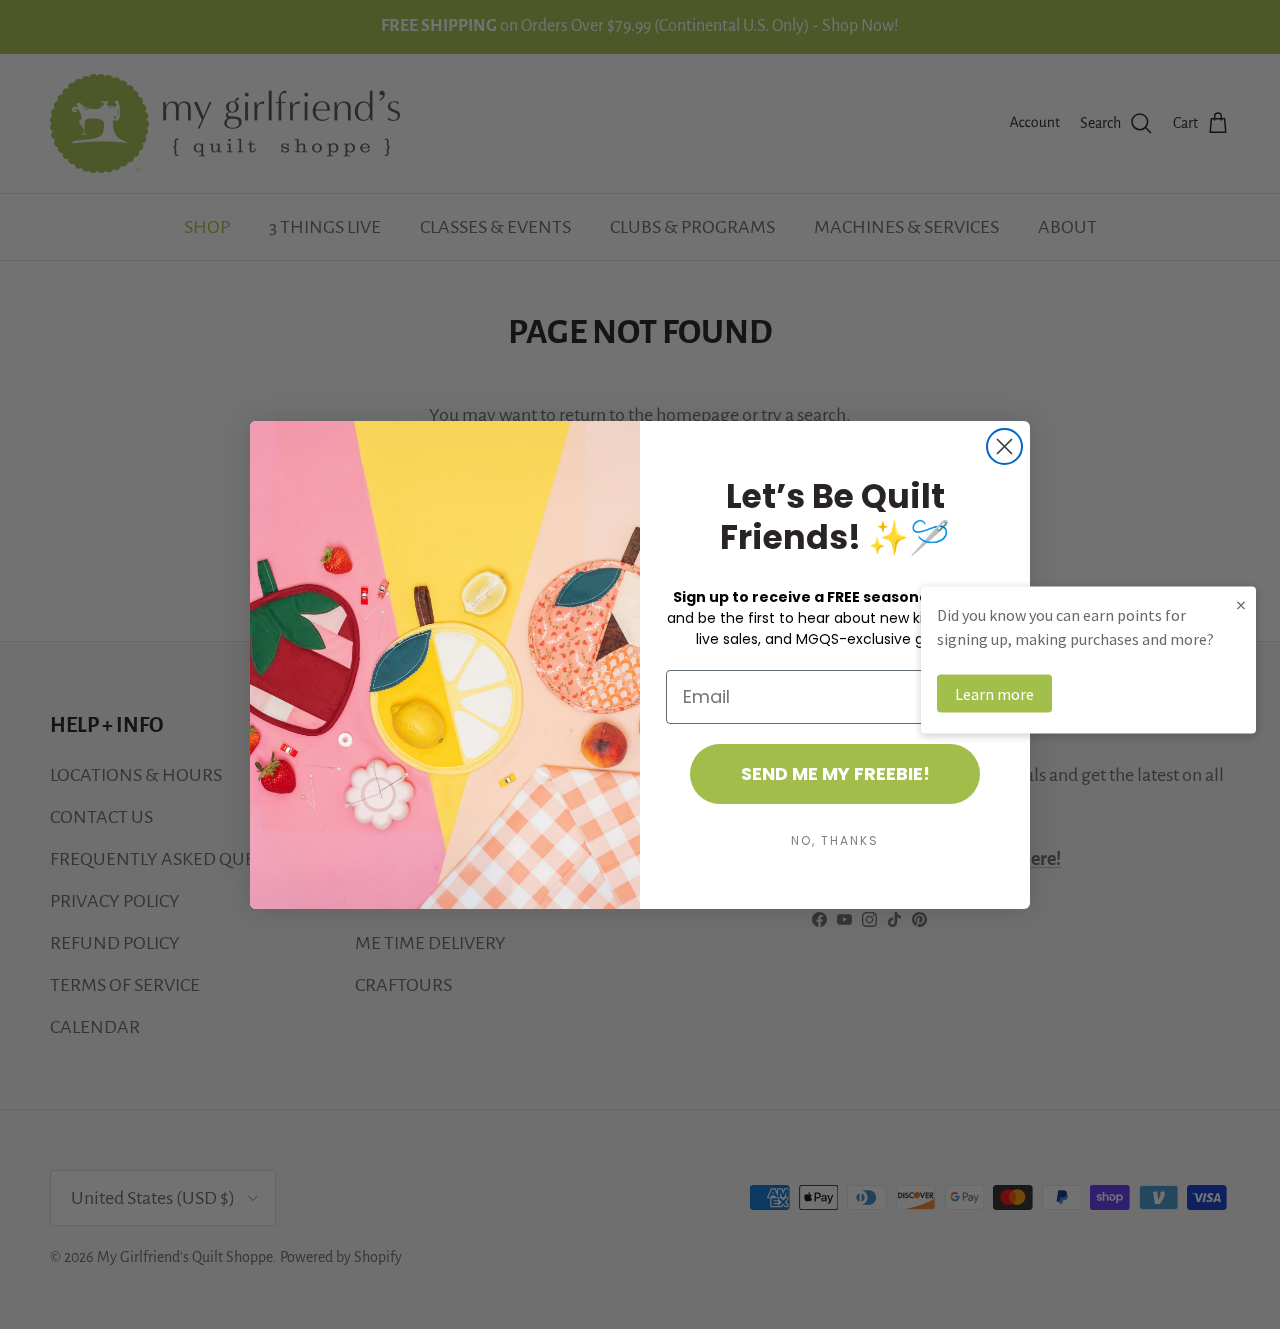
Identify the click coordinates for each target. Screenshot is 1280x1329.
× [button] (1241, 603)
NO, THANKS (835, 840)
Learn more (994, 693)
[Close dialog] (1004, 446)
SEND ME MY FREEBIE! (835, 773)
